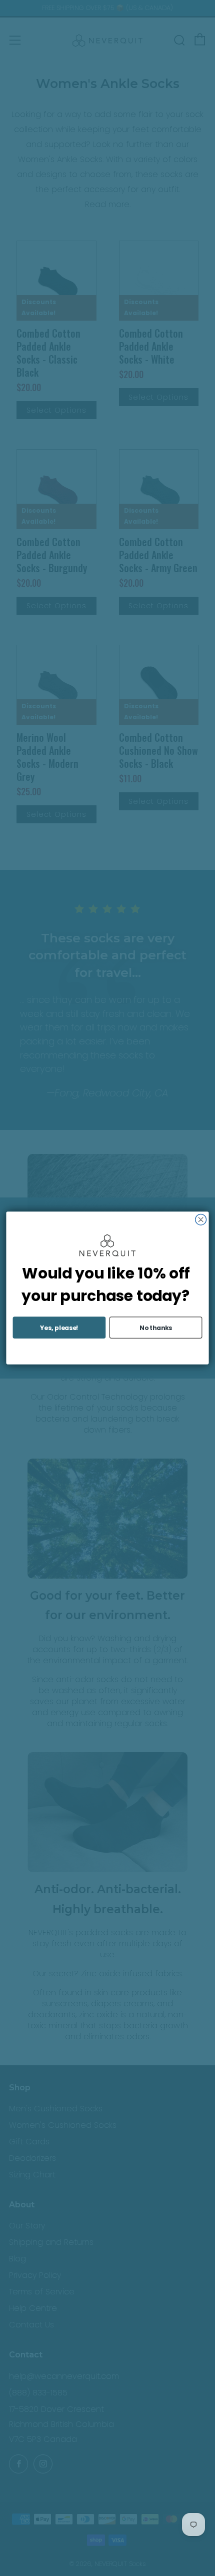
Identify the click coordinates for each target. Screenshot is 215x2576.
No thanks (156, 1327)
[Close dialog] (201, 1219)
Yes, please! (59, 1327)
